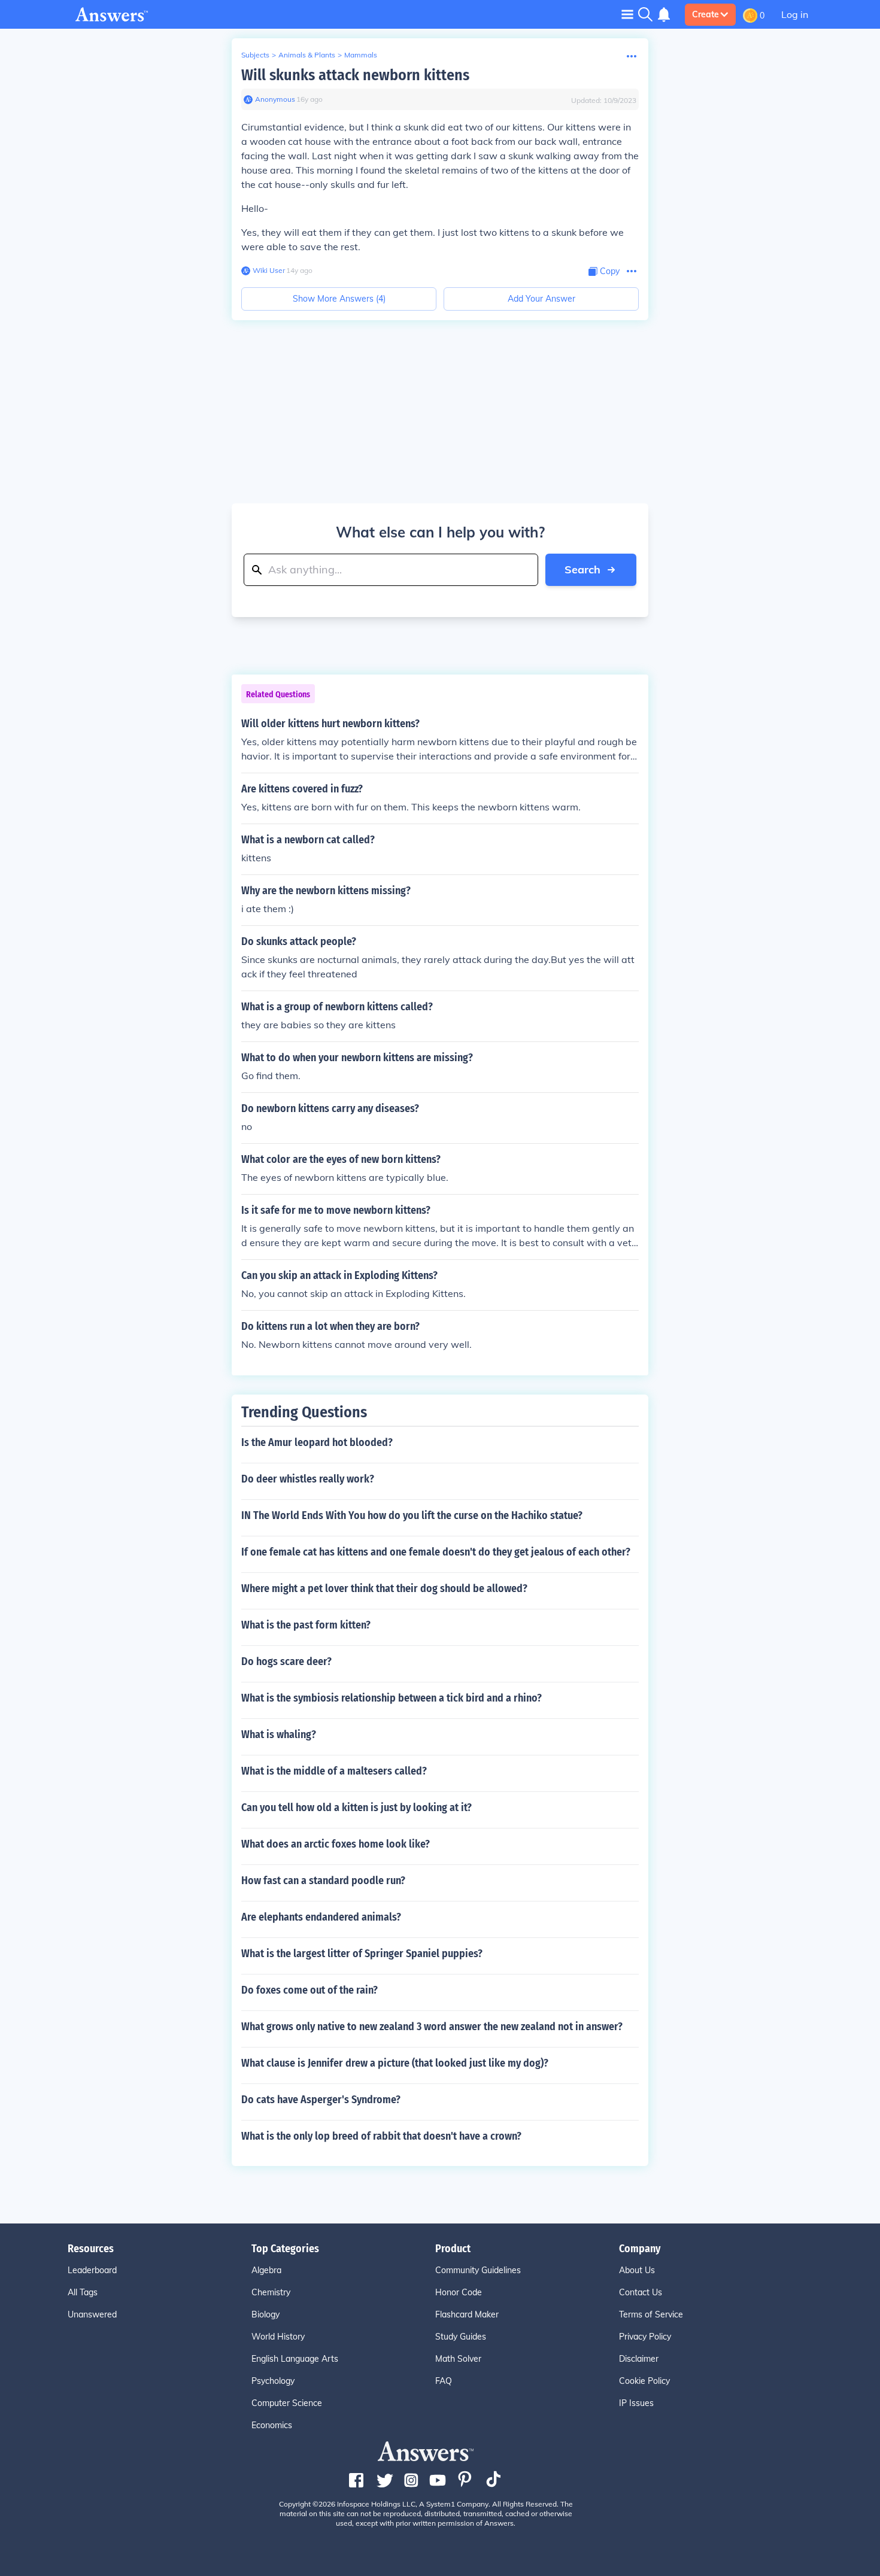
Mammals (361, 55)
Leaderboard (92, 2270)
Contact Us (641, 2292)
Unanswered (92, 2314)
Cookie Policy (644, 2381)
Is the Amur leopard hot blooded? (317, 1442)
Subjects (255, 55)
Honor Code (459, 2292)
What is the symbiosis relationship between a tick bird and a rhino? (392, 1698)
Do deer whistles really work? (308, 1479)
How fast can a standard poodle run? (323, 1881)
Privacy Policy (645, 2337)
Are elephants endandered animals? (321, 1917)
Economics (272, 2425)
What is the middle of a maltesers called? (334, 1771)
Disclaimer (639, 2359)
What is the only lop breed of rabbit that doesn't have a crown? (381, 2136)
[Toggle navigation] (627, 14)
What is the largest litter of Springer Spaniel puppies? (362, 1954)
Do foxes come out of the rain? (309, 1990)
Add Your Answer (541, 299)
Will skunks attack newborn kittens (355, 75)
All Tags (83, 2292)
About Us (637, 2270)
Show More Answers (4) (339, 299)
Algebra (266, 2270)
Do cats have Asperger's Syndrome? (321, 2100)
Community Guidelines (478, 2270)
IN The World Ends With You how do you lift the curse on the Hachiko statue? (412, 1515)
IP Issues (636, 2403)
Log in (795, 14)
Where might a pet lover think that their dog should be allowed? (384, 1588)
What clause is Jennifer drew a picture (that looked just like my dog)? (395, 2063)
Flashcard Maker (467, 2314)
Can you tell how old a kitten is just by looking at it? (356, 1808)
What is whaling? (279, 1734)
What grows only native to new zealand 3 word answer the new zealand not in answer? (432, 2027)
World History (278, 2337)
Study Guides (461, 2337)
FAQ (444, 2381)
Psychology (273, 2381)
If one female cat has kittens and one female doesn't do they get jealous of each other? (436, 1552)
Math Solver (458, 2359)
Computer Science (287, 2403)
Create (705, 14)
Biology (265, 2314)
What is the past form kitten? (306, 1625)
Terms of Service (651, 2314)
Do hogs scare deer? (286, 1661)
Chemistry (271, 2292)
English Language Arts (295, 2359)
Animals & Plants (307, 55)
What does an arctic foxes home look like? (336, 1844)
